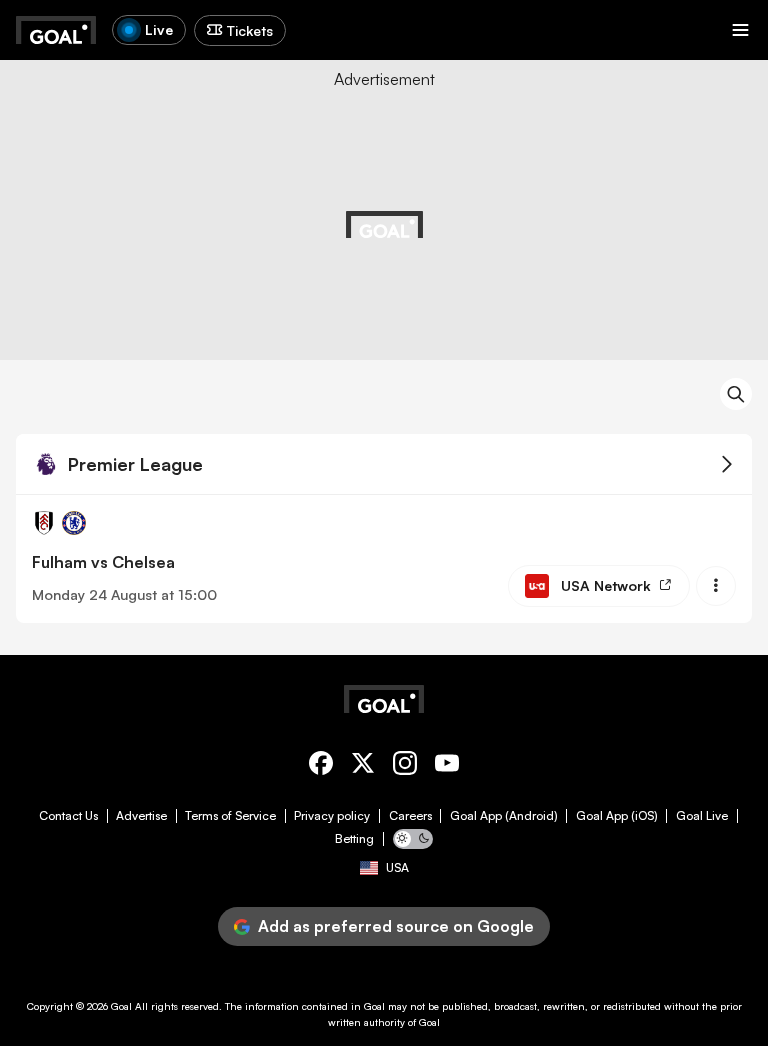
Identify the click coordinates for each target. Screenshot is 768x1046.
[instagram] (405, 766)
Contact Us (68, 816)
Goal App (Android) (504, 816)
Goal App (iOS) (617, 816)
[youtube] (447, 766)
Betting (354, 839)
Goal (121, 1006)
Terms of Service (230, 816)
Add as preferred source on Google (396, 926)
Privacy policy (332, 816)
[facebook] (321, 766)
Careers (410, 816)
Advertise (141, 816)
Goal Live (702, 816)
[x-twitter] (363, 766)
